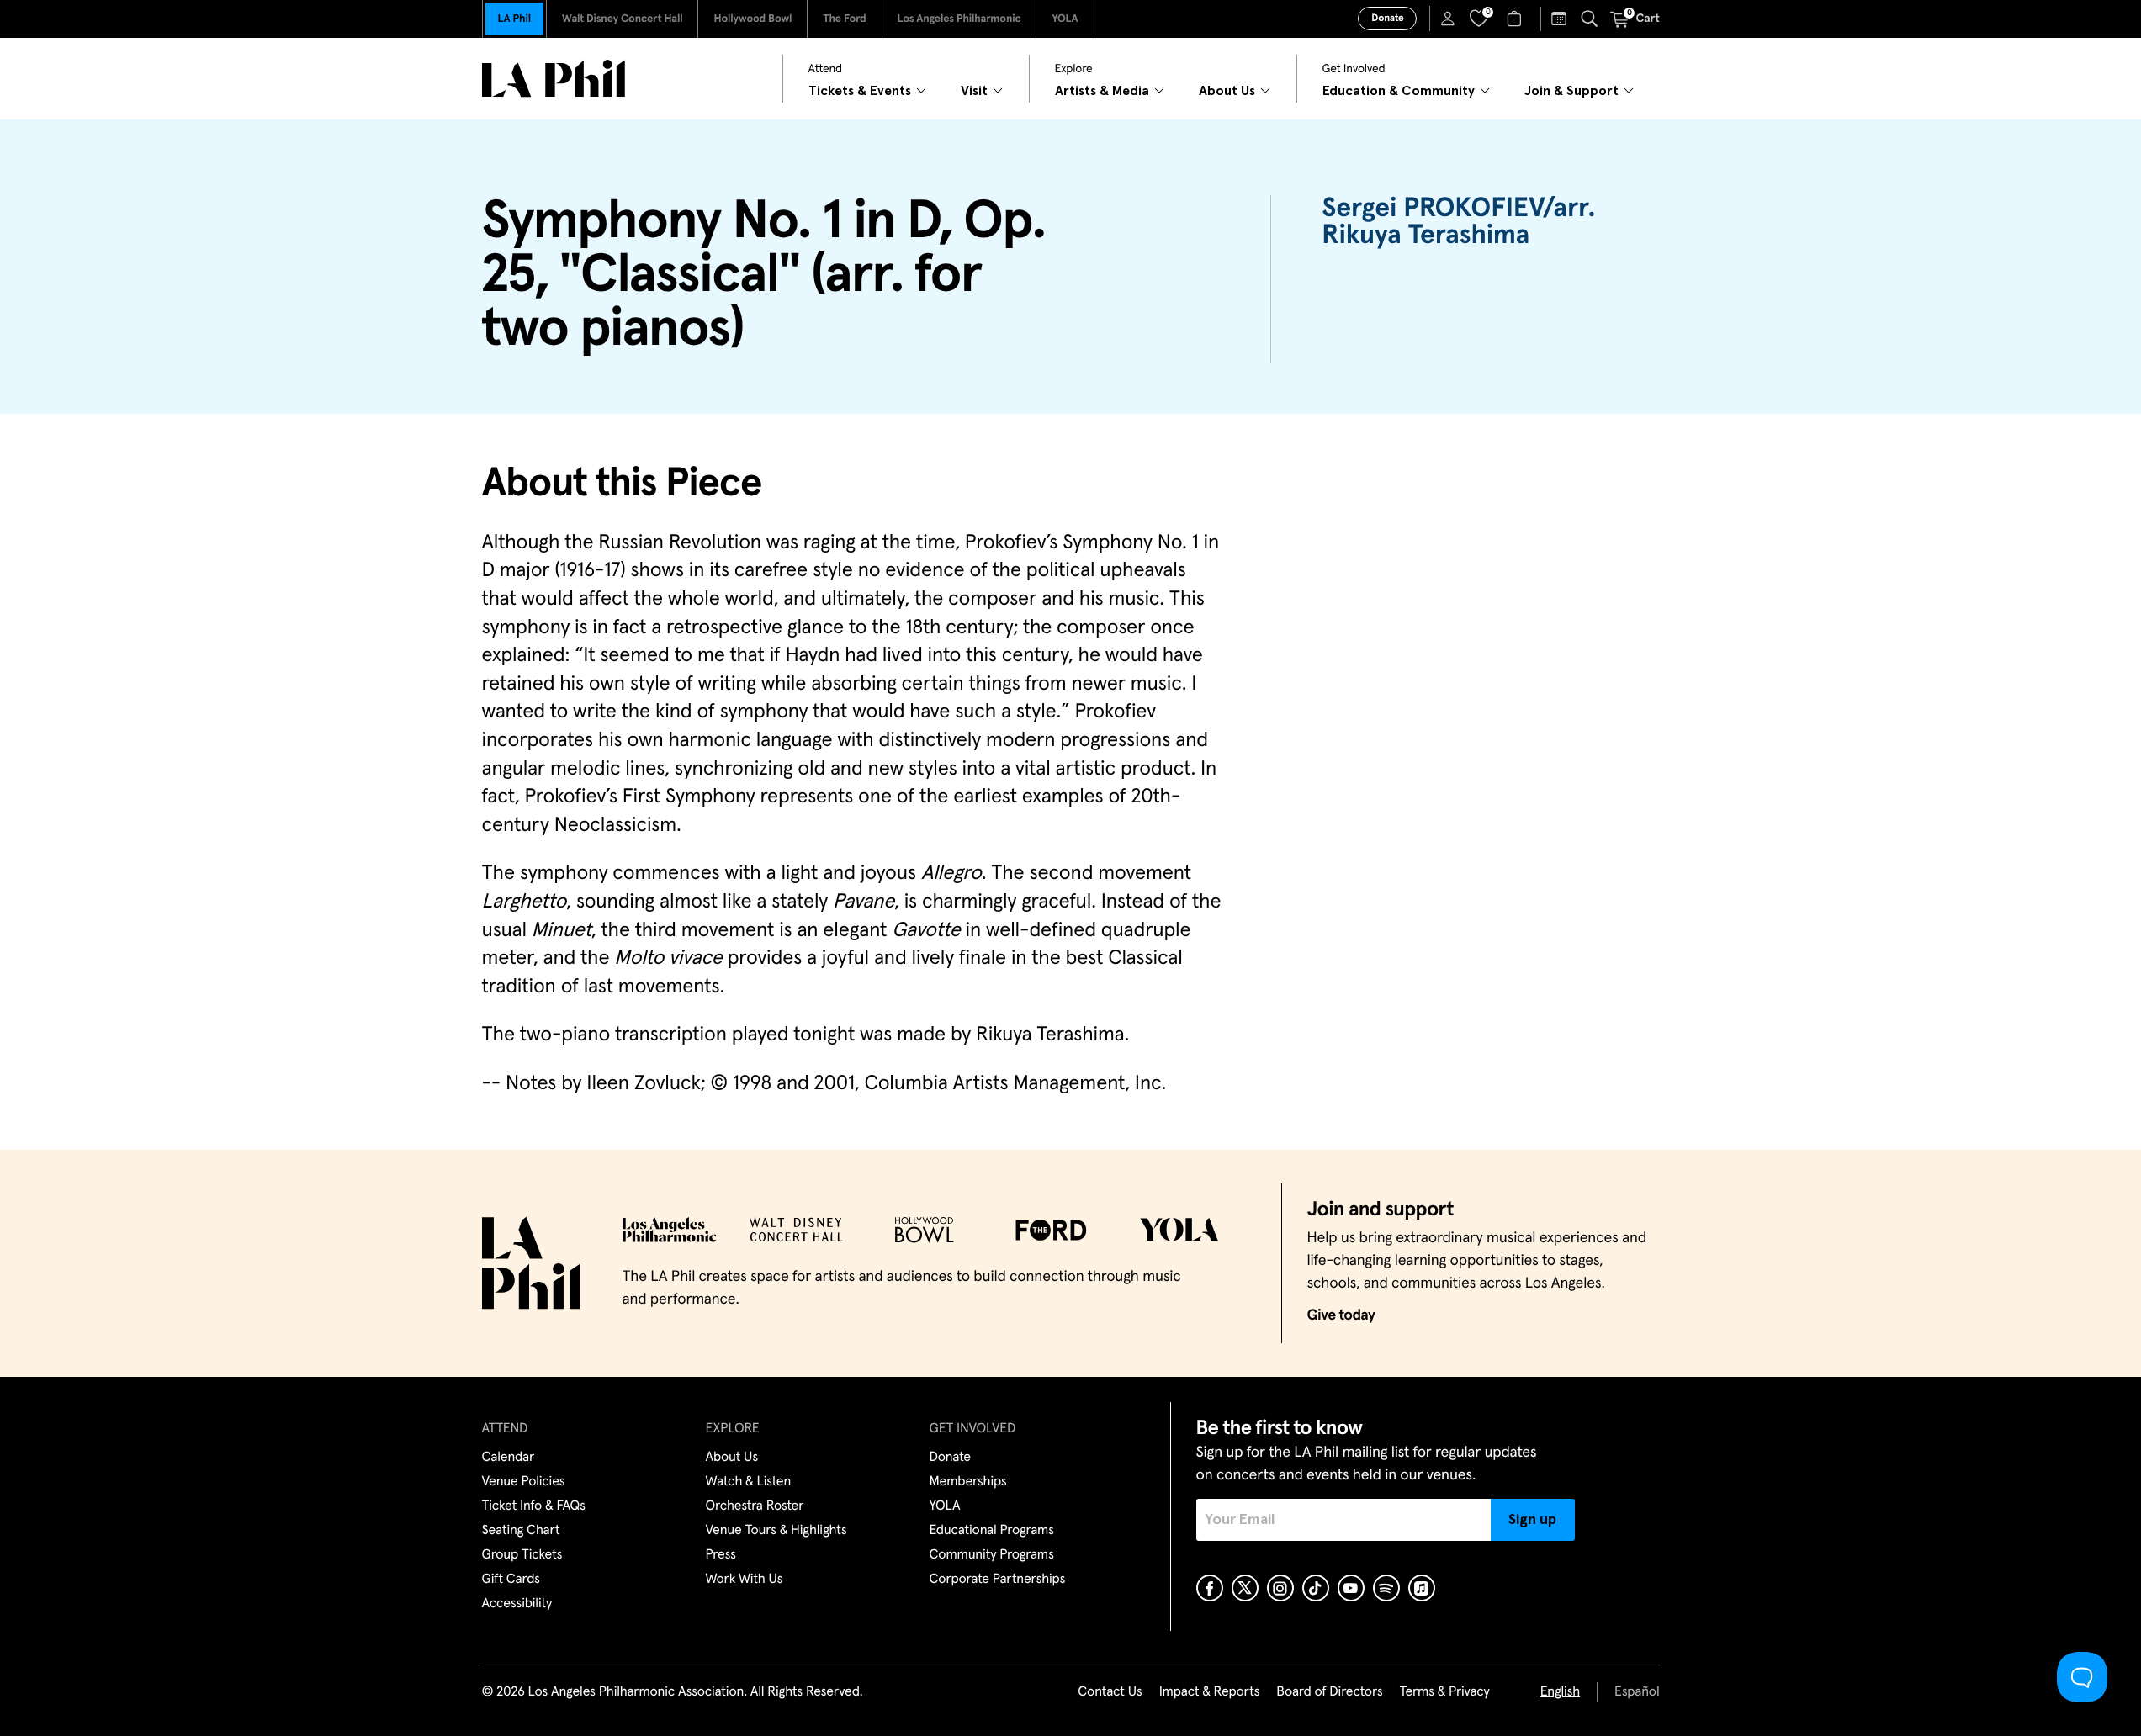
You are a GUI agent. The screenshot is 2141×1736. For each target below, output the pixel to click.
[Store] (1516, 19)
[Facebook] (1210, 1588)
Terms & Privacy (1444, 1692)
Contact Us (1110, 1692)
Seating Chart (521, 1531)
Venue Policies (524, 1482)
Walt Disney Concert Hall (623, 19)
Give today (1341, 1315)
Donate (1387, 19)
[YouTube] (1351, 1588)
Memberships (968, 1482)
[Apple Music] (1422, 1588)
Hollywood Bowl (753, 19)
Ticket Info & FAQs (534, 1506)
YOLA (1065, 19)
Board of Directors (1329, 1692)
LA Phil (514, 19)
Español (1637, 1692)
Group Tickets (522, 1555)
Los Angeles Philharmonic (959, 19)
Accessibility (517, 1604)
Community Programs (992, 1555)
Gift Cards (511, 1580)
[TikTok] (1316, 1588)
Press (721, 1555)
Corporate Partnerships (998, 1580)
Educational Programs (992, 1531)
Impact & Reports (1210, 1692)
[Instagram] (1280, 1588)
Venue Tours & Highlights (776, 1531)
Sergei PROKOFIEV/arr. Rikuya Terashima (1458, 222)
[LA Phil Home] (554, 79)
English (1560, 1692)
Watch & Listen (749, 1482)
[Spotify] (1386, 1588)
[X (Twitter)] (1245, 1588)
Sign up (1532, 1520)
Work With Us (745, 1580)
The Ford (844, 19)
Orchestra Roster (755, 1506)
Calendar (509, 1458)
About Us (732, 1458)
